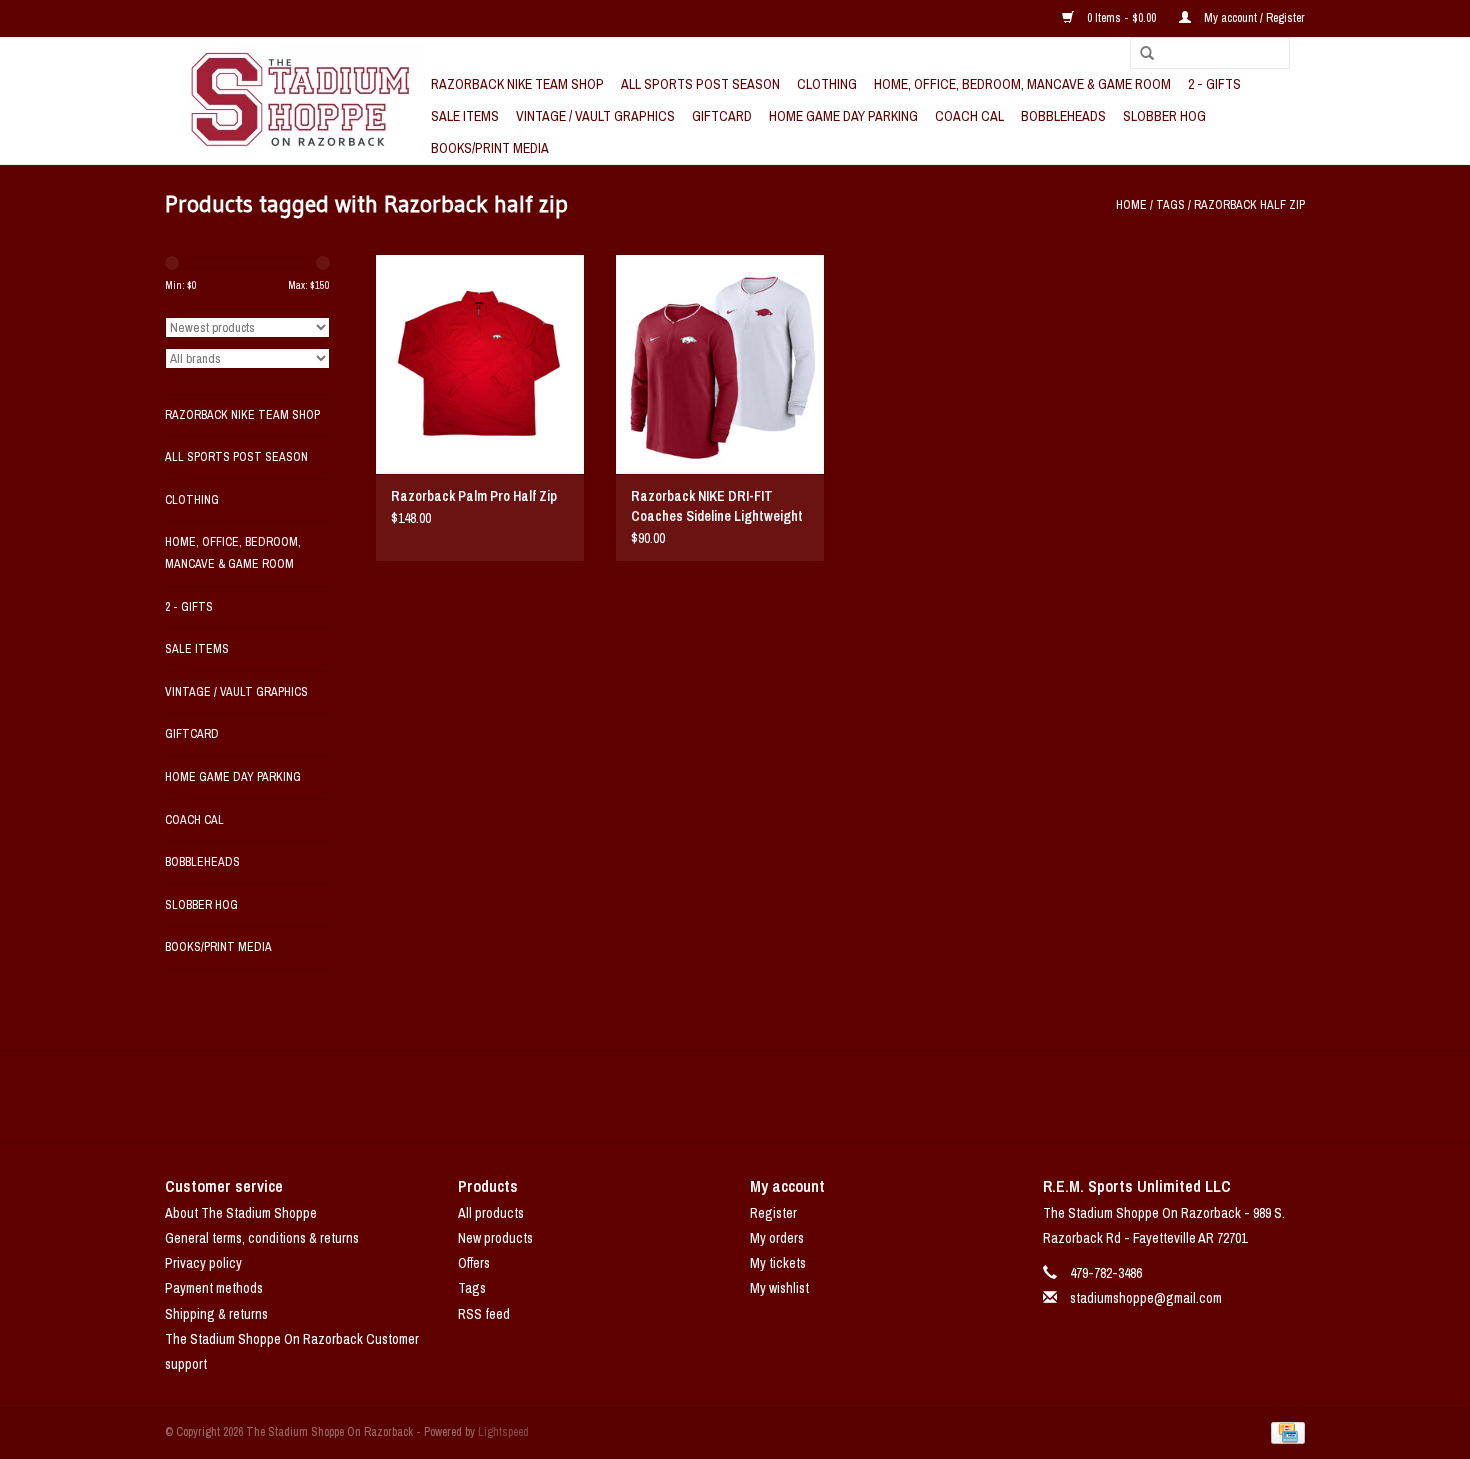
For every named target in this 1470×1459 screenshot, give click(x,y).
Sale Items (465, 116)
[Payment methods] (1284, 1432)
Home (1131, 205)
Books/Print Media (490, 148)
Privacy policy (203, 1263)
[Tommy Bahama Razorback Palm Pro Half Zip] (480, 364)
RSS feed (484, 1314)
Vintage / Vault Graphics (595, 116)
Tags (1170, 205)
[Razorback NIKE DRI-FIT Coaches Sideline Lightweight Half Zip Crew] (720, 364)
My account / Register (1253, 18)
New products (495, 1238)
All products (491, 1213)
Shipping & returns (216, 1314)
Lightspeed (503, 1432)
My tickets (778, 1263)
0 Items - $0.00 (1121, 18)
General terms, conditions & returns (262, 1238)
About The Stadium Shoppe (241, 1213)
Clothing (827, 84)
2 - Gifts (1214, 84)
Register (773, 1213)
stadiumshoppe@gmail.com (1146, 1298)
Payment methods (214, 1288)
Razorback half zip (1249, 205)
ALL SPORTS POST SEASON (700, 84)
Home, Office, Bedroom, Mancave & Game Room (1022, 84)
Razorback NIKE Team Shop (517, 84)
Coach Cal (969, 116)
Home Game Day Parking (843, 116)
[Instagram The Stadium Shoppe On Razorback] (805, 1096)
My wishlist (779, 1288)
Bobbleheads (1063, 116)
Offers (474, 1263)
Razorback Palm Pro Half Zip (474, 496)
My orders (777, 1238)
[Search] (1140, 54)
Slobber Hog (1164, 116)
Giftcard (722, 116)
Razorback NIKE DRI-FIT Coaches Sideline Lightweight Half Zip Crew (717, 506)
